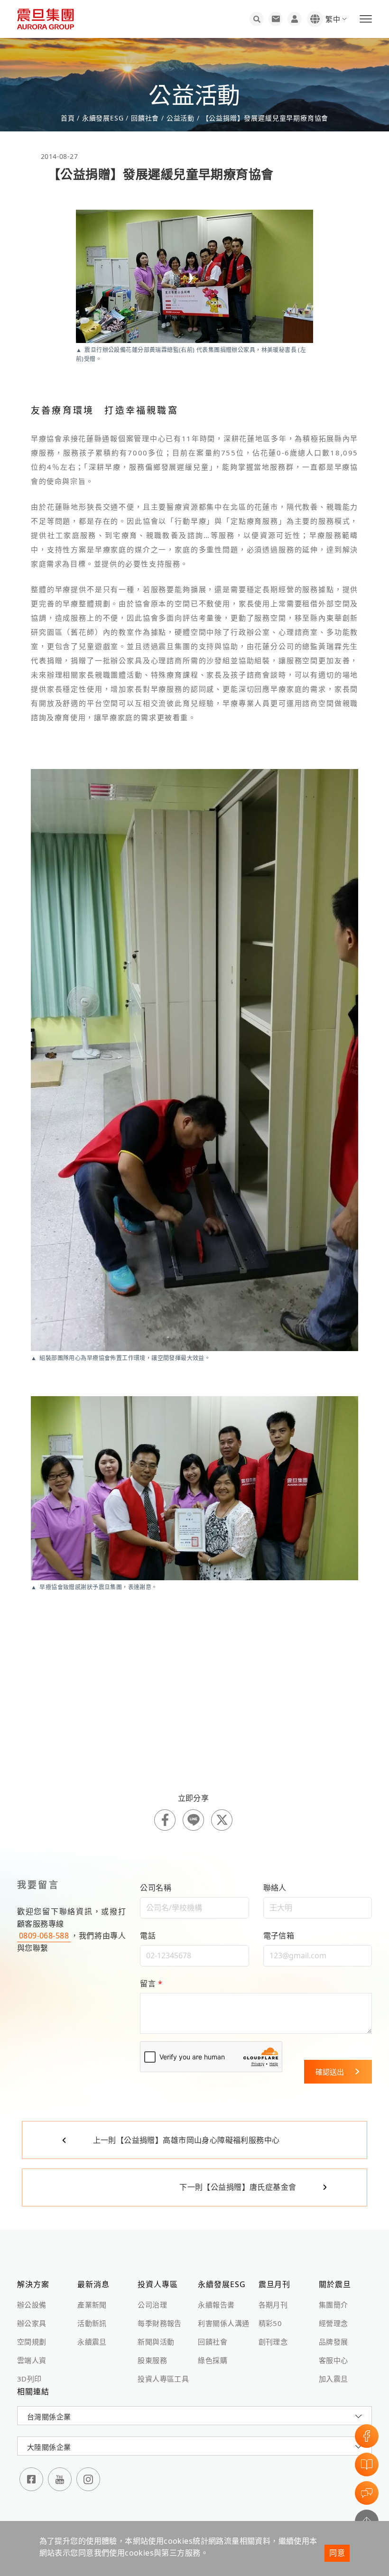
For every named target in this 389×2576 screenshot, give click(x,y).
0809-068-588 (44, 1936)
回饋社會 (213, 2342)
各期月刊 (273, 2305)
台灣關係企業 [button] (49, 2417)
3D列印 (29, 2379)
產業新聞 (92, 2305)
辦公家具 (32, 2323)
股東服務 (152, 2360)
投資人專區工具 (163, 2379)
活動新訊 (92, 2323)
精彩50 (270, 2323)
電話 (148, 1936)
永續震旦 (92, 2342)
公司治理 (152, 2305)
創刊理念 (273, 2342)
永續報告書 (216, 2305)
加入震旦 (333, 2379)
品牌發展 (333, 2342)
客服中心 (333, 2360)
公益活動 (181, 118)
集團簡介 (333, 2305)
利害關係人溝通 (223, 2323)
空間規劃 (32, 2342)
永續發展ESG (103, 118)
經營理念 (333, 2323)
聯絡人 (275, 1888)
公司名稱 (156, 1888)
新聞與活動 (156, 2342)
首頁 (69, 118)
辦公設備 (32, 2305)
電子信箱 (279, 1936)
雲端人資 (32, 2360)
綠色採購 (213, 2360)
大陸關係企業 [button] (49, 2447)
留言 (151, 1983)
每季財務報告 (159, 2323)
